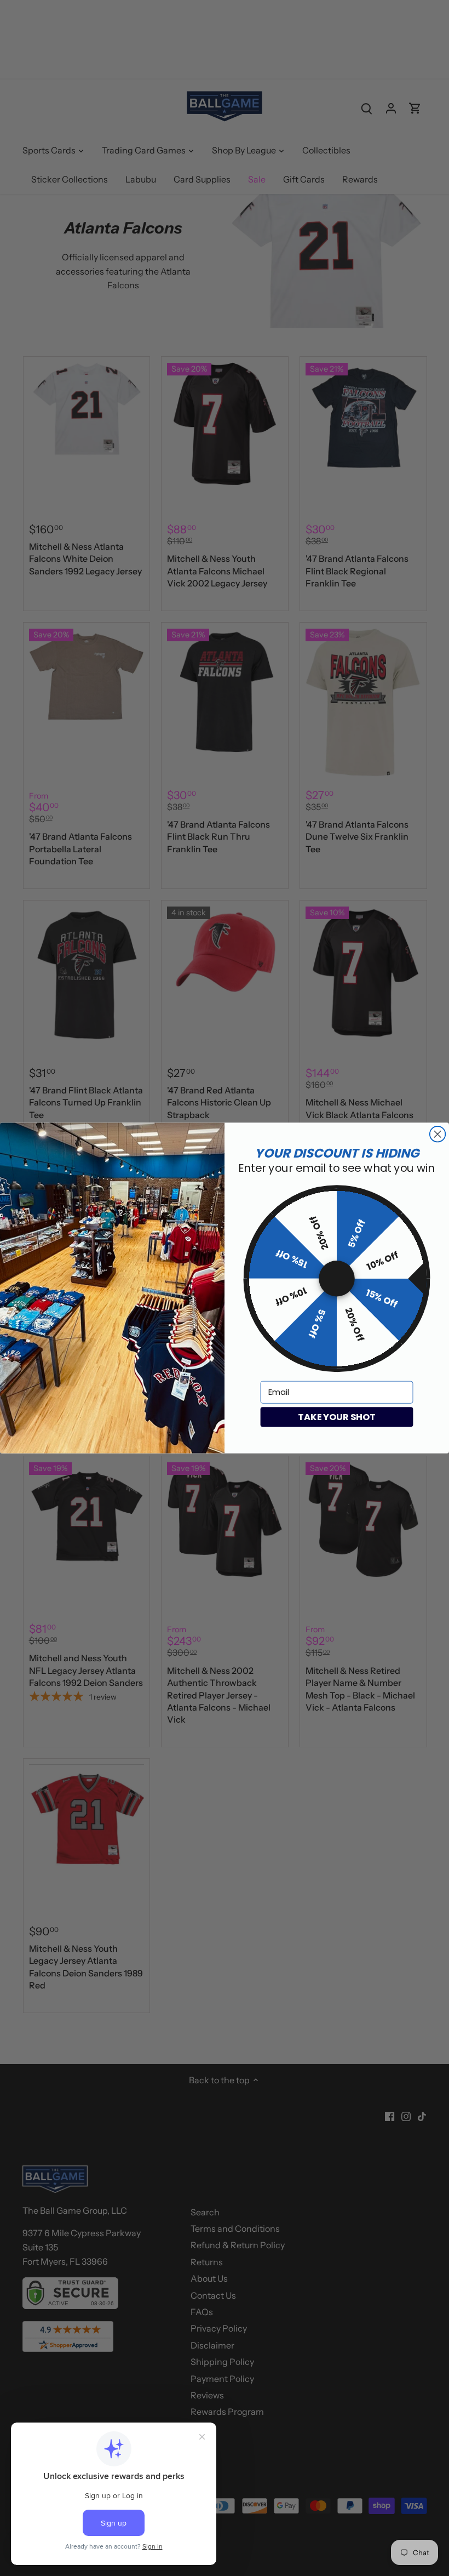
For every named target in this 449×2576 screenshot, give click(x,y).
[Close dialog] (438, 1134)
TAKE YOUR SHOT (336, 1417)
